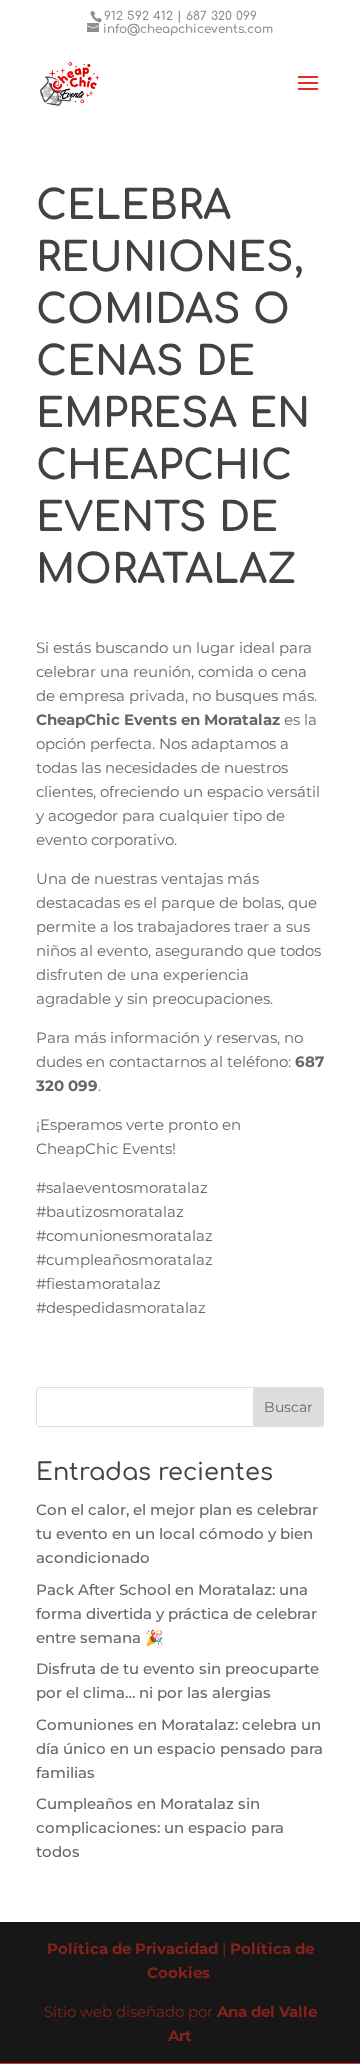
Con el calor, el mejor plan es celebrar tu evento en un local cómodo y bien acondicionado (177, 1533)
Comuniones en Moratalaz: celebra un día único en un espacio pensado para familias (179, 1748)
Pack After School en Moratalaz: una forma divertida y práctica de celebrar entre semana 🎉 (176, 1613)
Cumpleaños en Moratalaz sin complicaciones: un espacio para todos (160, 1827)
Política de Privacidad (132, 1948)
